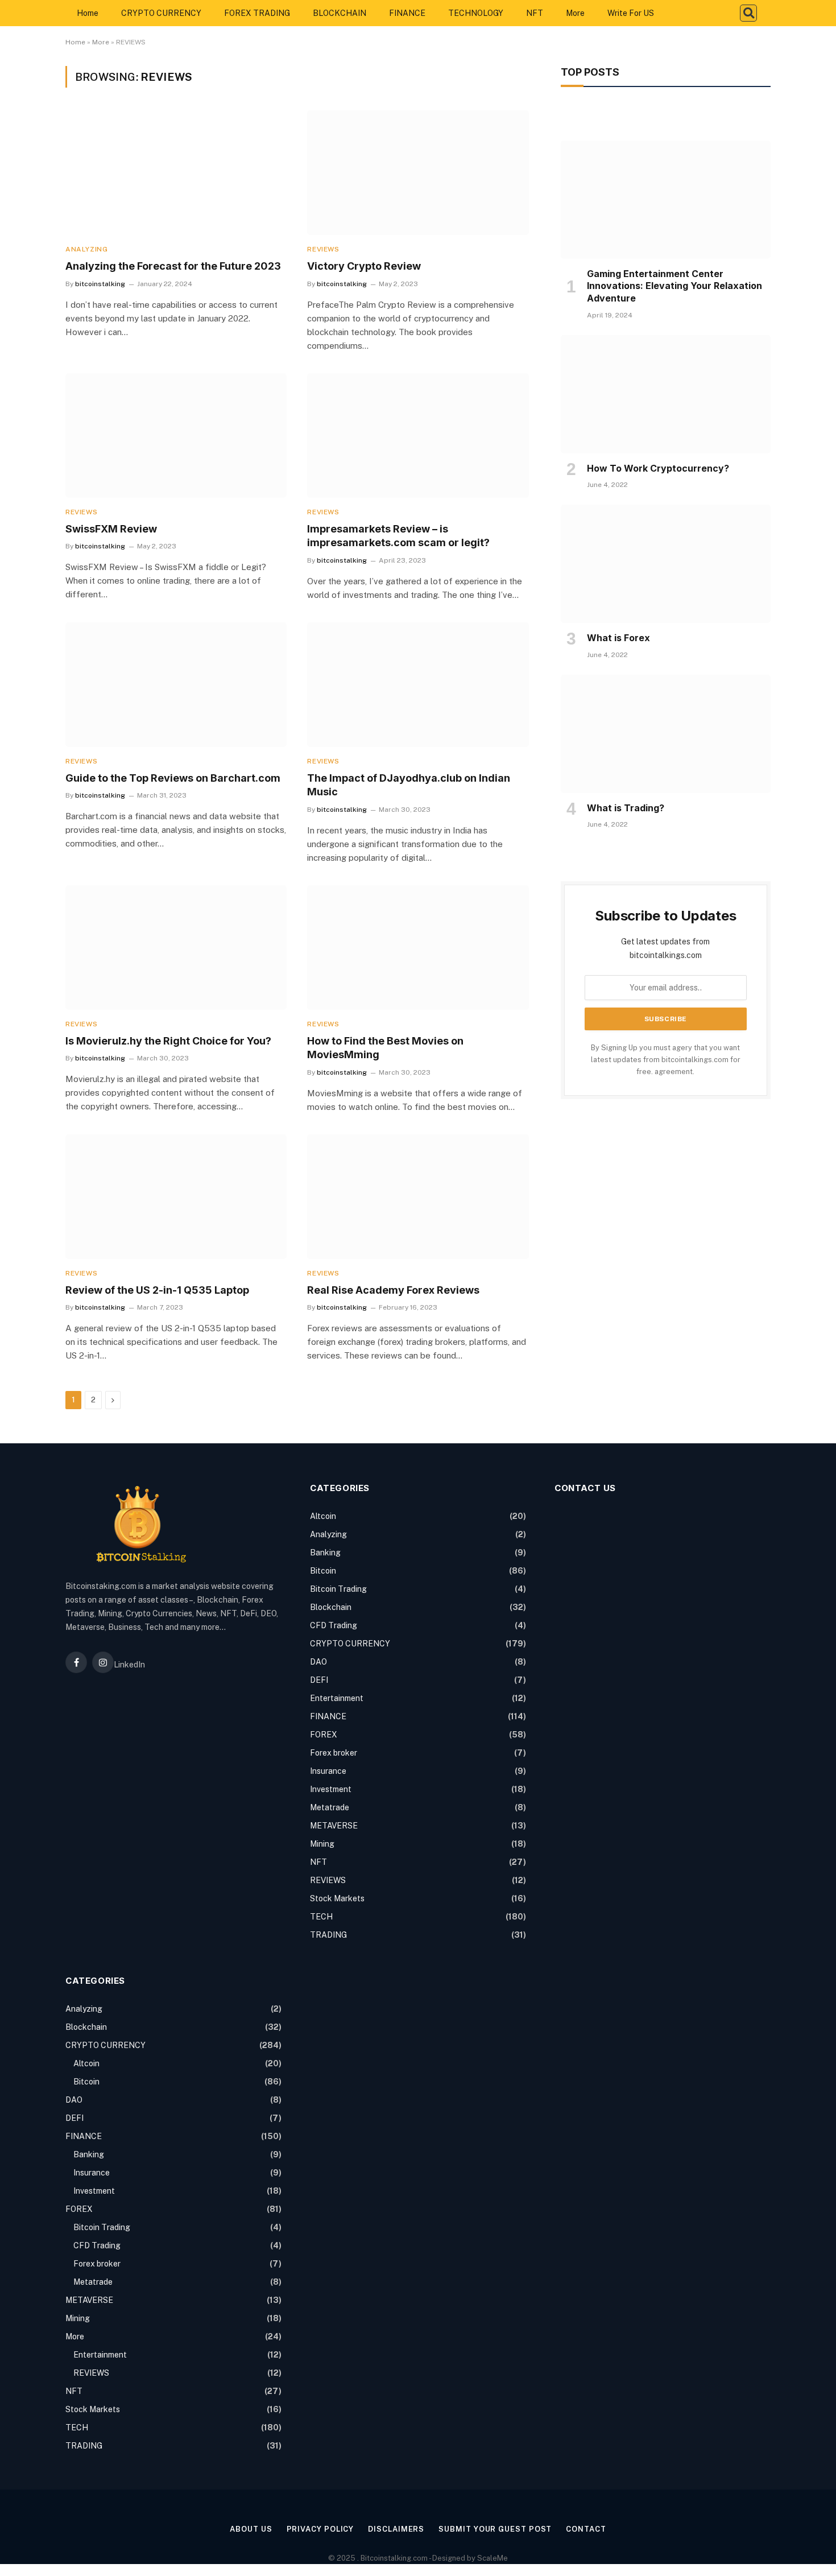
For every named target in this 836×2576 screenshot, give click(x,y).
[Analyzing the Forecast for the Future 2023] (176, 173)
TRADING (328, 1935)
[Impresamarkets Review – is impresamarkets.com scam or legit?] (418, 435)
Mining (322, 1844)
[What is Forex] (666, 564)
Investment (331, 1789)
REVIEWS (323, 249)
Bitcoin (323, 1571)
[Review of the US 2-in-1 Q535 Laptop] (176, 1197)
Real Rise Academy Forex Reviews (393, 1290)
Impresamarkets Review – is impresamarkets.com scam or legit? (398, 536)
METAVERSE (334, 1826)
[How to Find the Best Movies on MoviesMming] (418, 948)
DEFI (319, 1680)
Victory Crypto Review (364, 266)
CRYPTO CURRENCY (161, 13)
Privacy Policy (320, 2529)
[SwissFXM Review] (176, 435)
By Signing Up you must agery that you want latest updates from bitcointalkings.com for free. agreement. (666, 1060)
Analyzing (86, 249)
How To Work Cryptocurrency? (658, 468)
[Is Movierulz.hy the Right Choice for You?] (176, 948)
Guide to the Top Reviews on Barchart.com (173, 778)
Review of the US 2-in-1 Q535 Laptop (157, 1290)
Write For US (631, 13)
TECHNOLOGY (476, 13)
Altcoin (323, 1516)
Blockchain (331, 1607)
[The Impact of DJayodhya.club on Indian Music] (418, 685)
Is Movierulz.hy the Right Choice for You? (168, 1041)
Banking (325, 1553)
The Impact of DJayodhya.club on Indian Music (409, 785)
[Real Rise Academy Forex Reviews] (418, 1197)
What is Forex (618, 638)
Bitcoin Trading (338, 1589)
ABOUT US (251, 2529)
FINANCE (407, 13)
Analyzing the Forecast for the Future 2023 (173, 266)
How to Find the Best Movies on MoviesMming (385, 1048)
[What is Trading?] (666, 734)
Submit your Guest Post (495, 2529)
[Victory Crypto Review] (418, 173)
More (575, 13)
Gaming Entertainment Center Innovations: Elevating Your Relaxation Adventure (674, 286)
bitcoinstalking (100, 284)
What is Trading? (626, 808)
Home (88, 13)
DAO (318, 1662)
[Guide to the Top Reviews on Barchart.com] (176, 685)
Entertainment (337, 1698)
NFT (535, 13)
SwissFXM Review (111, 529)
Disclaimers (396, 2529)
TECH (321, 1917)
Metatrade (330, 1807)
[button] (748, 13)
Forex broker (334, 1753)
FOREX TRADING (257, 13)
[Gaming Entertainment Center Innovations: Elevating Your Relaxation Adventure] (666, 200)
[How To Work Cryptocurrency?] (666, 394)
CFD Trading (334, 1625)
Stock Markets (337, 1898)
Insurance (328, 1771)
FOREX (324, 1735)
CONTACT (586, 2529)
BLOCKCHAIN (340, 13)
